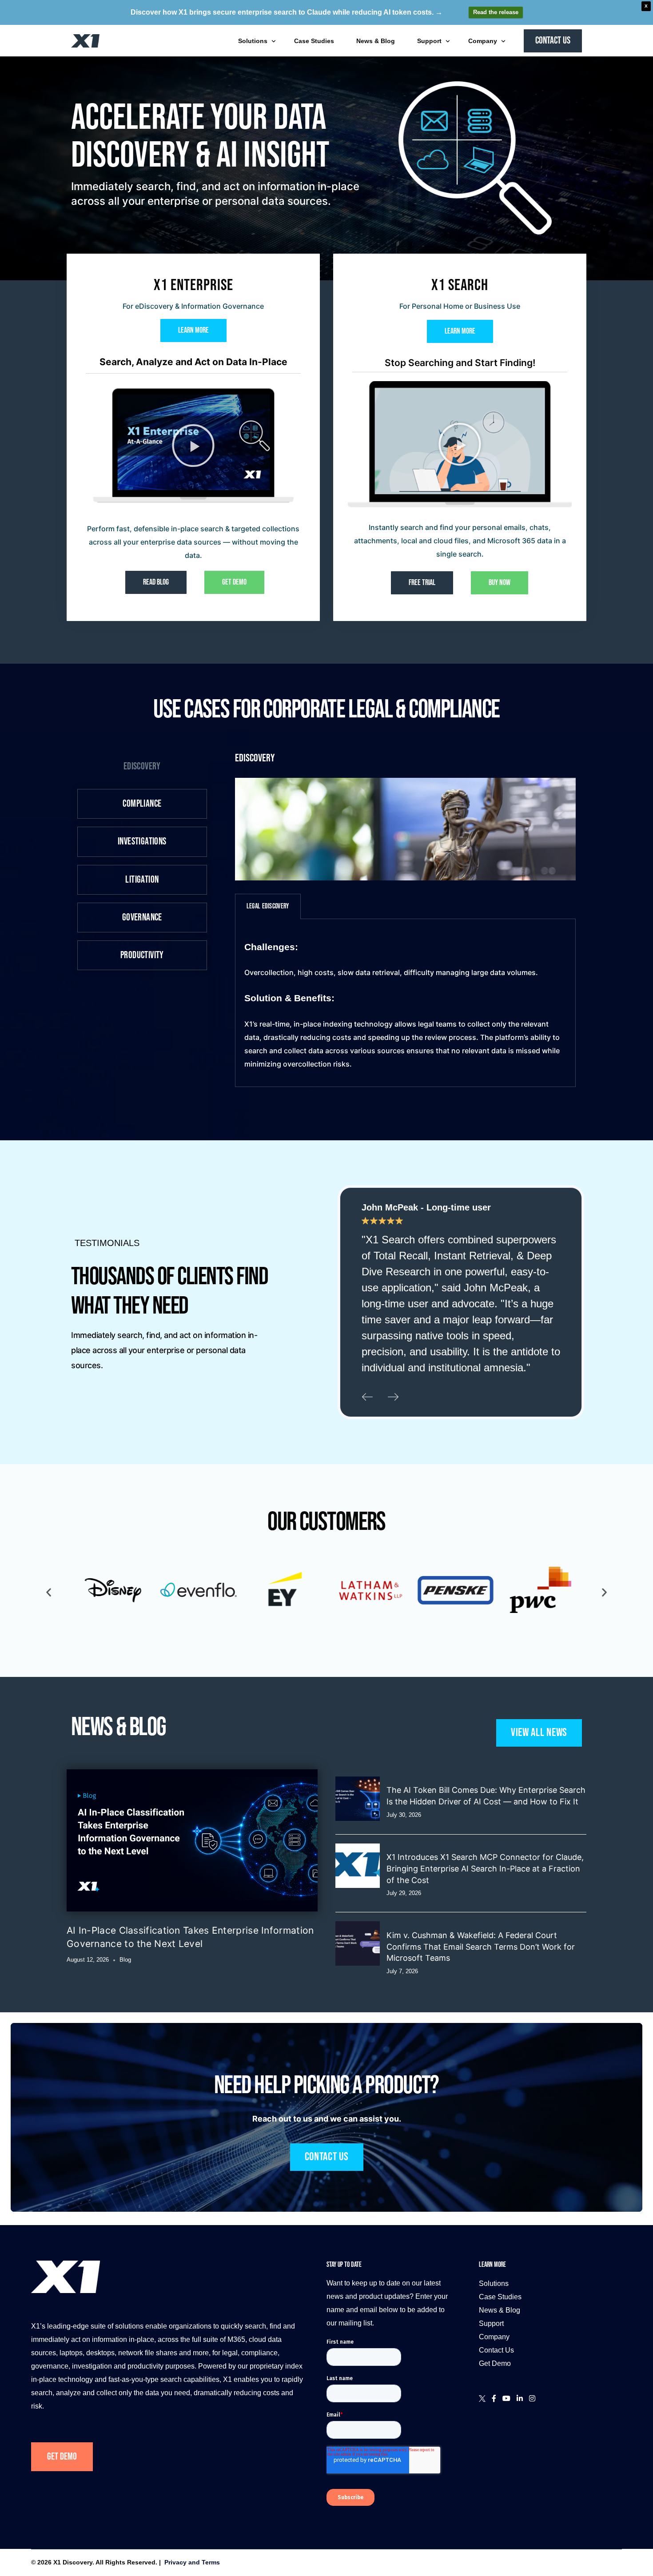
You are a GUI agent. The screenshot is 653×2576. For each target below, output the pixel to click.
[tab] (142, 766)
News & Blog (500, 2310)
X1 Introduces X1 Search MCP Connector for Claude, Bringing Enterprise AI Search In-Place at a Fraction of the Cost (485, 1868)
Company (494, 2337)
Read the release (496, 12)
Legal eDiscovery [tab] (268, 906)
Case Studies (500, 2297)
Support (491, 2323)
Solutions (494, 2283)
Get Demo (62, 2457)
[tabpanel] (405, 1003)
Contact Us (496, 2350)
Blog (125, 1960)
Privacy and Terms (192, 2562)
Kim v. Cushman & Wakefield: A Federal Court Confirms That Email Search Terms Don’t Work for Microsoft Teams (481, 1947)
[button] (193, 446)
